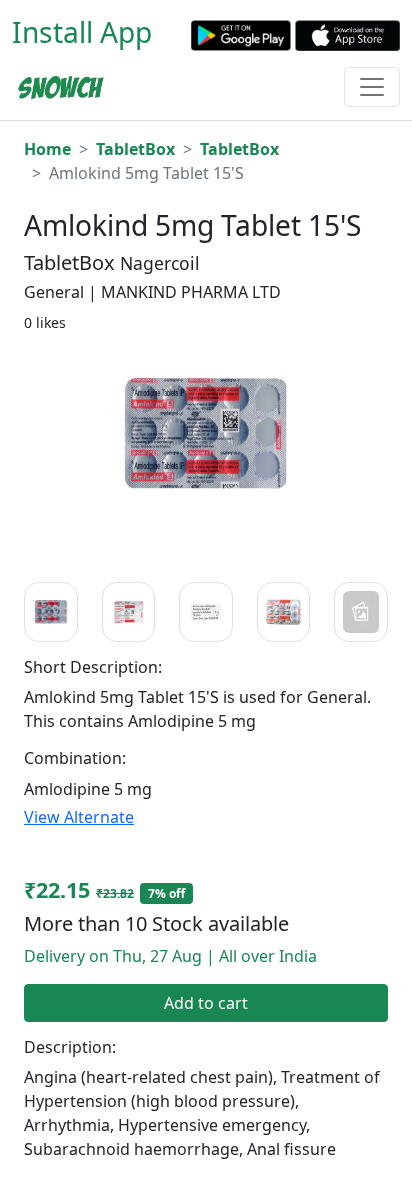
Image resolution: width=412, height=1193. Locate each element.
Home (47, 149)
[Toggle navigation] (372, 87)
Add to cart (206, 1003)
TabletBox (135, 149)
